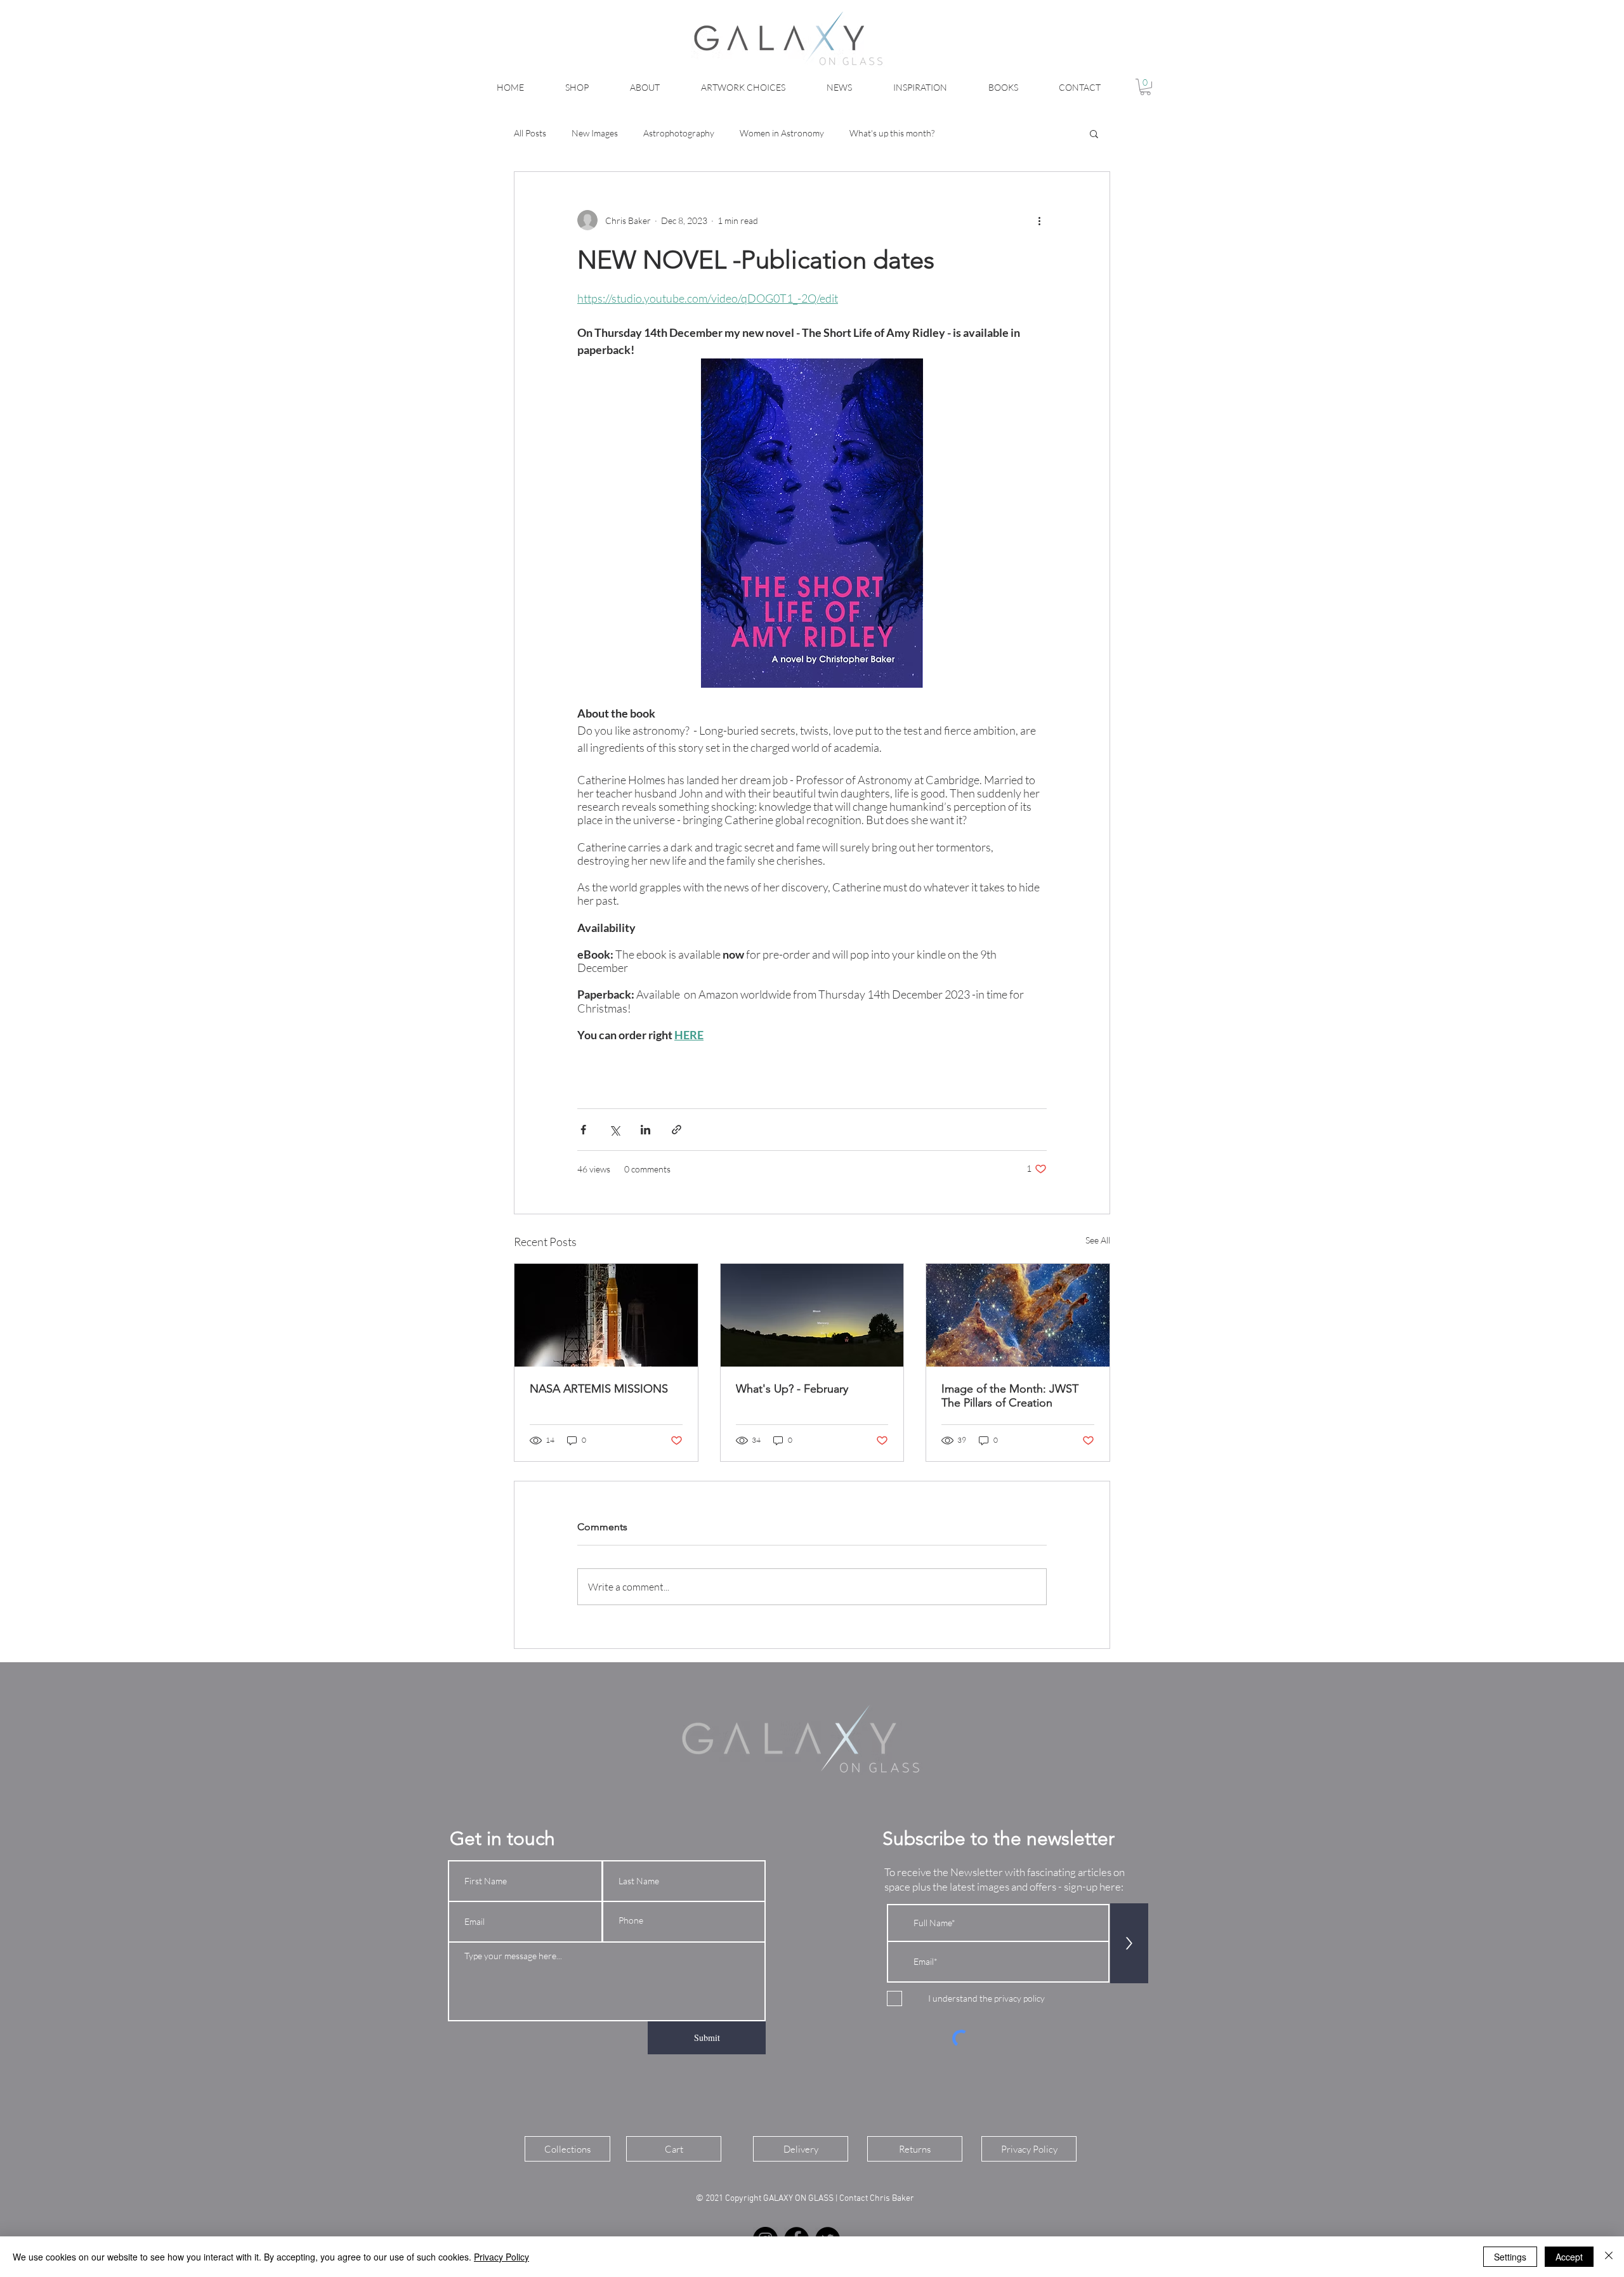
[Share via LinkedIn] (645, 1130)
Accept (1569, 2257)
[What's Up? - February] (812, 1315)
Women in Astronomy (782, 133)
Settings (1510, 2257)
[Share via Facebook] (583, 1130)
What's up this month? (892, 133)
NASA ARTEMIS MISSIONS (599, 1389)
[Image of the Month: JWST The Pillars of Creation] (1018, 1315)
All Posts (530, 133)
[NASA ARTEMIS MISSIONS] (606, 1315)
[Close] (1609, 2257)
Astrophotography (679, 133)
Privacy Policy (501, 2257)
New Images (595, 133)
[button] (1145, 87)
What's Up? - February (792, 1389)
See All (1098, 1240)
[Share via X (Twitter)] (614, 1130)
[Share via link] (677, 1130)
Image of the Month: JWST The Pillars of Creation (1010, 1396)
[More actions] (1039, 220)
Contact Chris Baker (878, 2199)
